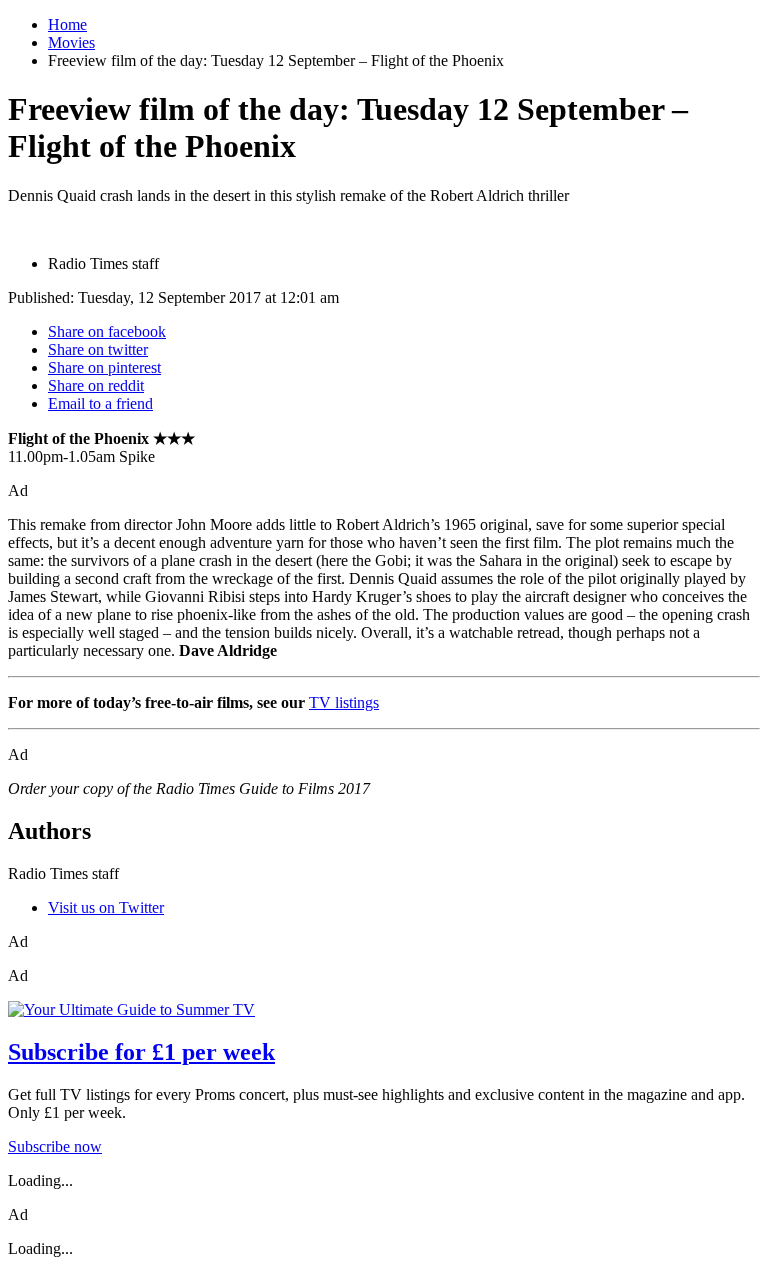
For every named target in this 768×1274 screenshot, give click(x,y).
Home (67, 24)
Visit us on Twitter (106, 907)
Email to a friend (100, 403)
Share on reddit (96, 385)
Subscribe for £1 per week (141, 1052)
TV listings (344, 702)
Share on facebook (107, 331)
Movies (71, 42)
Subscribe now (55, 1146)
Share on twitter (98, 349)
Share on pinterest (104, 367)
